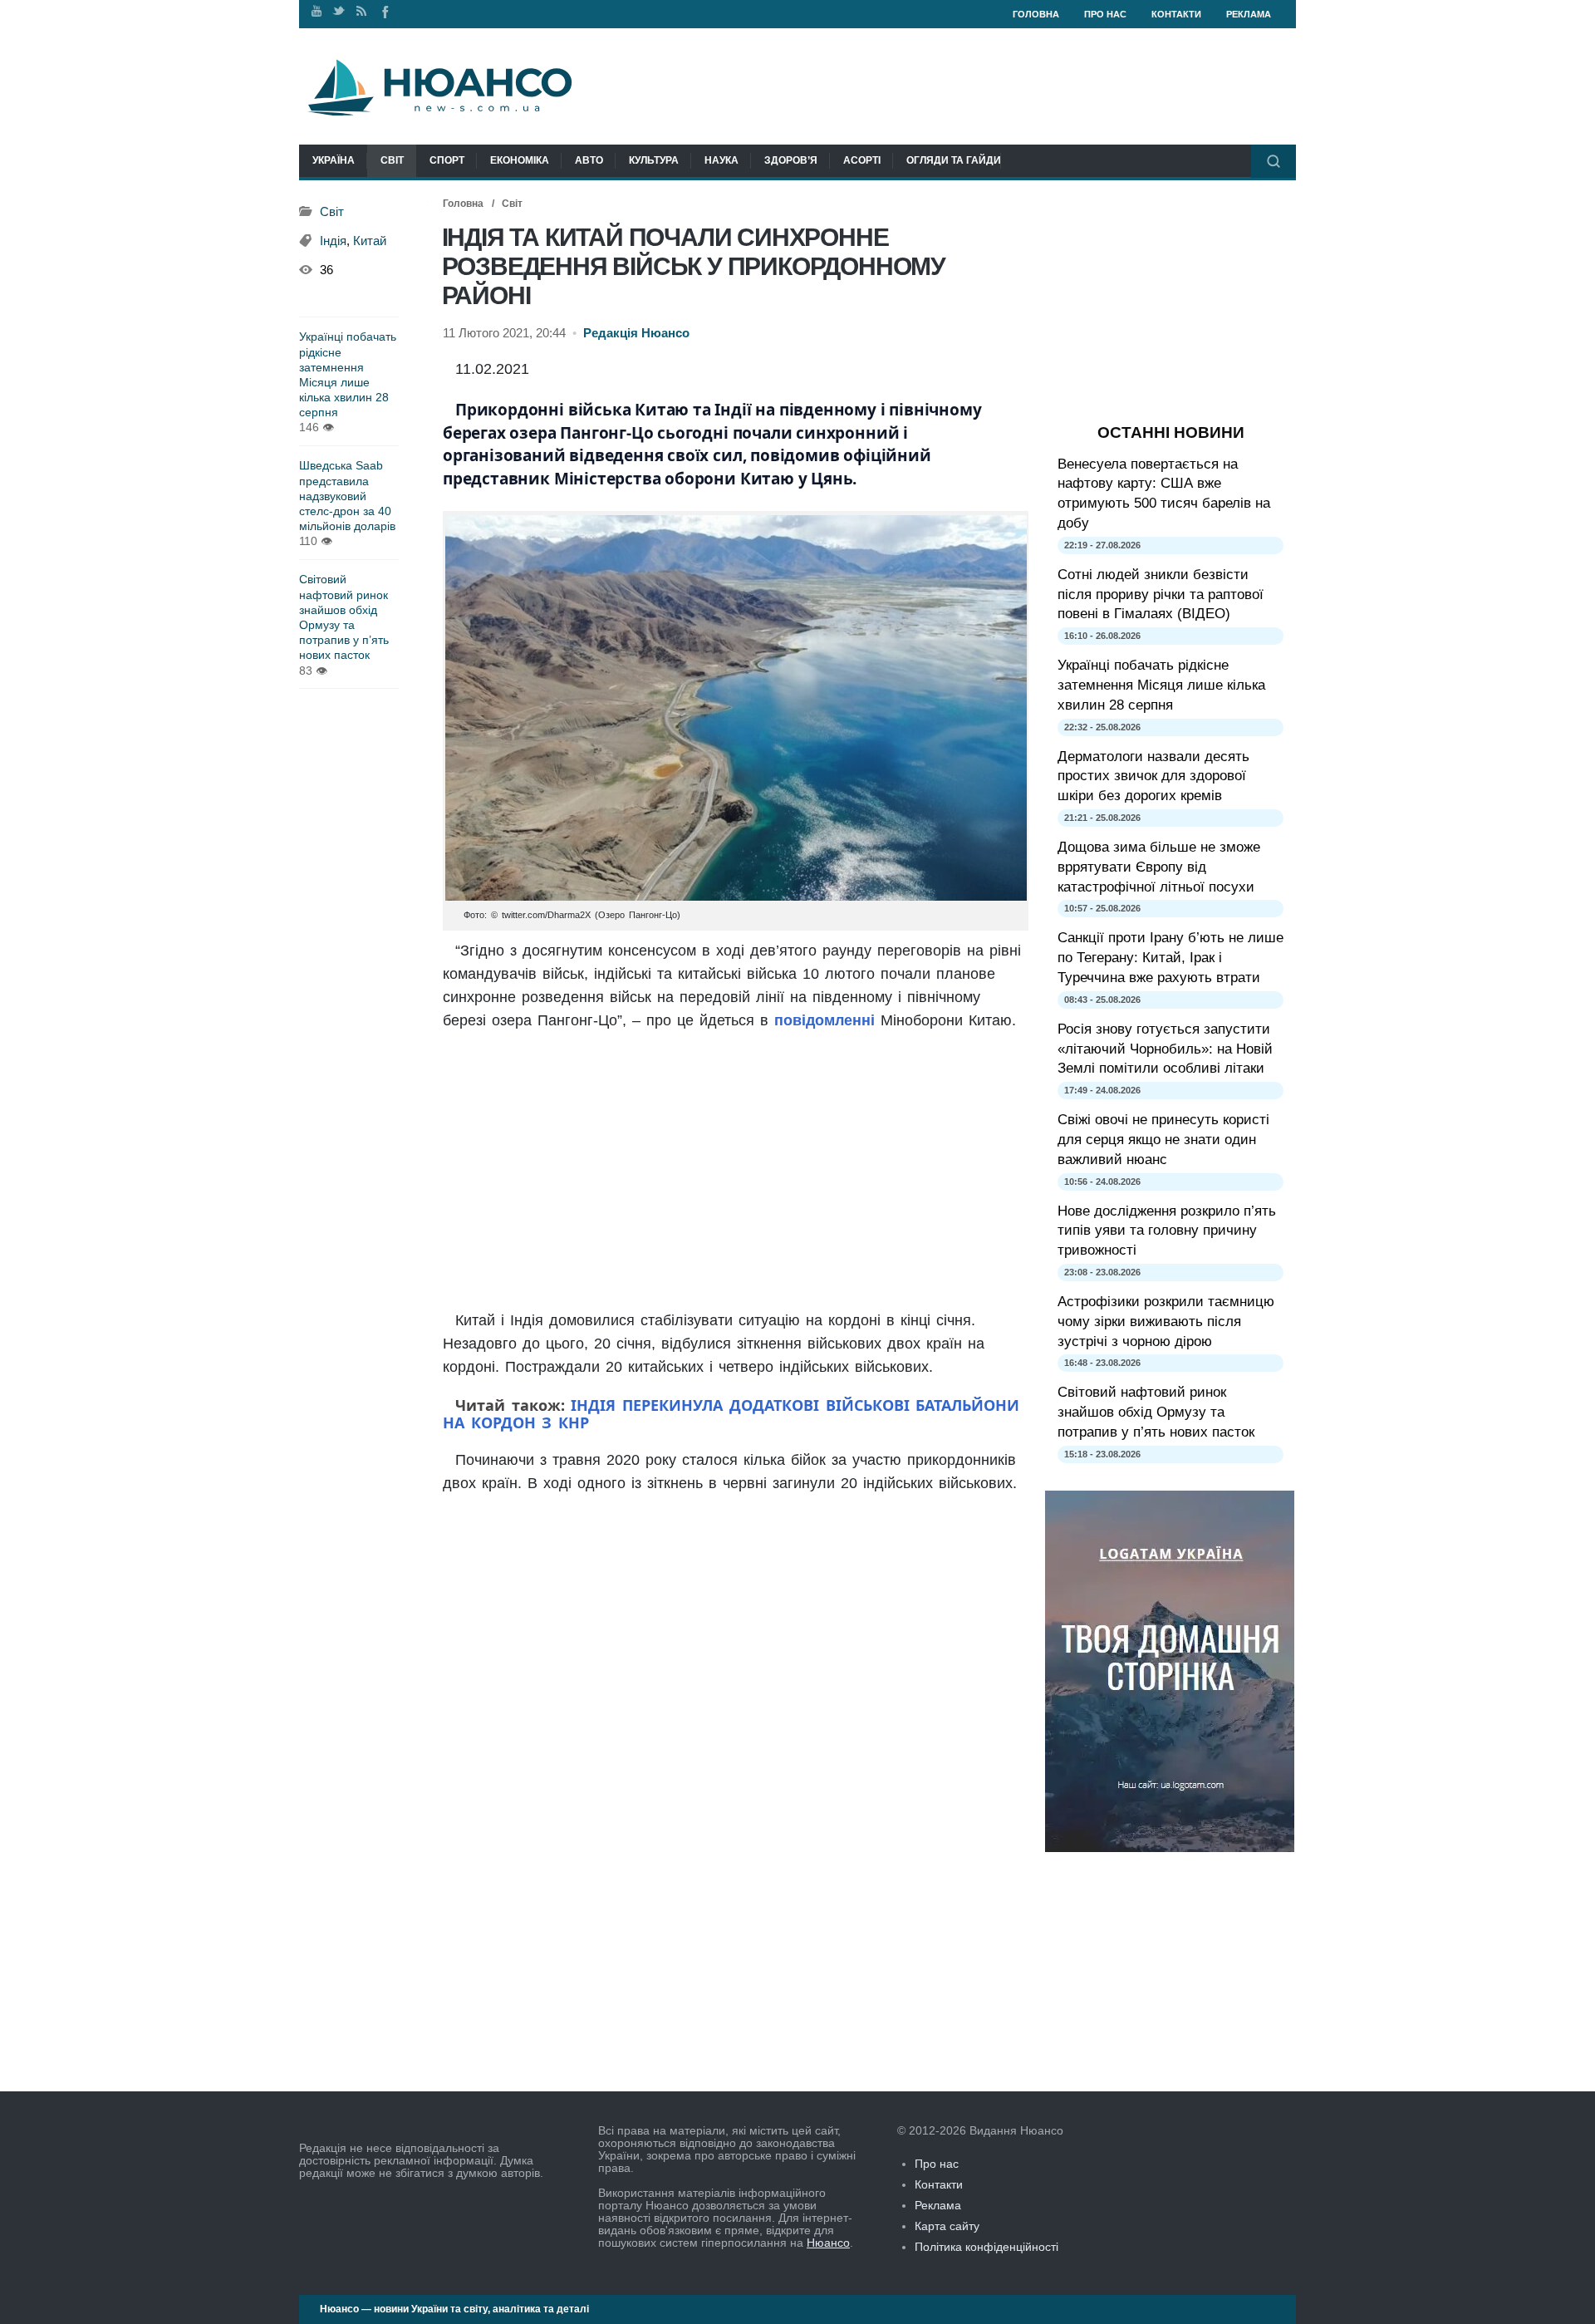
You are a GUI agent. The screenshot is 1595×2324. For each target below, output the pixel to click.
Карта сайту (947, 2226)
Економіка (520, 160)
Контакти (1176, 14)
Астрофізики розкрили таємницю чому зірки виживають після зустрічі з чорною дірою (1166, 1322)
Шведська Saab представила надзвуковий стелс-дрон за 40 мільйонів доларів (347, 496)
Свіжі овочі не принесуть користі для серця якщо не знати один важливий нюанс (1163, 1140)
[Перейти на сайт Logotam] (1170, 1848)
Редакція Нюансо (636, 333)
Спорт (447, 160)
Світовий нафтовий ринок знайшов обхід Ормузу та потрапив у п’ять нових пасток (344, 617)
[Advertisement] (736, 1172)
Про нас (1105, 14)
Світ (392, 160)
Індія (333, 241)
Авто (589, 160)
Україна (334, 160)
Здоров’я (791, 160)
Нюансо (828, 2243)
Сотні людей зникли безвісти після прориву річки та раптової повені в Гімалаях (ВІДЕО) (1161, 595)
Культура (654, 160)
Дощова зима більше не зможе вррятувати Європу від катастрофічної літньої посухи (1159, 867)
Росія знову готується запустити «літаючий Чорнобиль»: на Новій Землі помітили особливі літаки (1165, 1049)
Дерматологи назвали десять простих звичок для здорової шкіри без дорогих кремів (1153, 776)
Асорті (862, 160)
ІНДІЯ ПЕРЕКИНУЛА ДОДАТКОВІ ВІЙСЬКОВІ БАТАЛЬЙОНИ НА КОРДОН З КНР (731, 1414)
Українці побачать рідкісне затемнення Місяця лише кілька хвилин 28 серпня (348, 374)
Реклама (1249, 14)
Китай (370, 241)
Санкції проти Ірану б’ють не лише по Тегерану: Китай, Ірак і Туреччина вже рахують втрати (1170, 958)
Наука (721, 160)
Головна (1036, 14)
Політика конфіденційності (986, 2247)
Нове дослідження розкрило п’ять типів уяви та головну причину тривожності (1167, 1231)
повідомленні (824, 1020)
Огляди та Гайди (954, 160)
